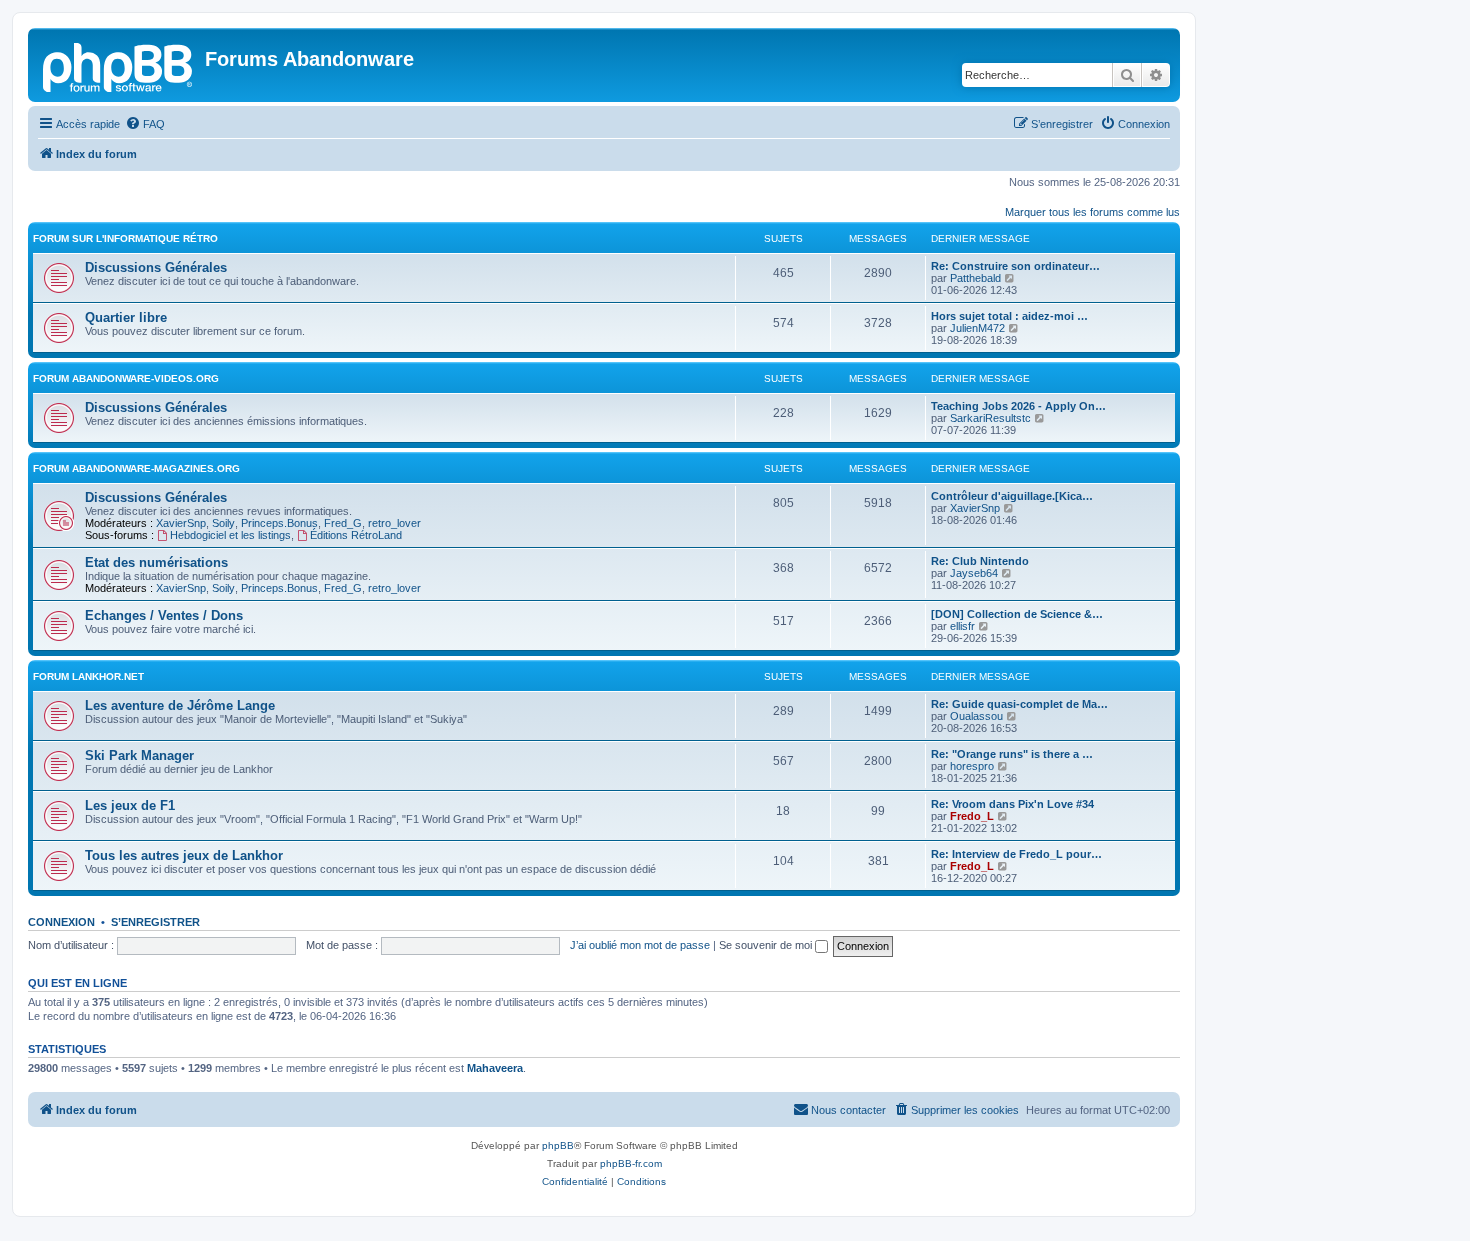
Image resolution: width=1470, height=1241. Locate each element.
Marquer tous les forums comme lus (1092, 212)
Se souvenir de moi (767, 945)
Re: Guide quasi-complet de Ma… (1019, 704)
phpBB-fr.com (631, 1163)
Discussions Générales (156, 267)
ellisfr (962, 626)
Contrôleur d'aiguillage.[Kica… (1012, 496)
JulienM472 (977, 328)
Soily (223, 523)
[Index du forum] (119, 65)
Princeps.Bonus (279, 523)
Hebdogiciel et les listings (230, 535)
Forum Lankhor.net (88, 676)
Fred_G (343, 523)
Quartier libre (126, 317)
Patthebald (975, 278)
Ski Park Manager (139, 755)
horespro (972, 766)
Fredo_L (972, 816)
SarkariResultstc (990, 418)
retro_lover (394, 523)
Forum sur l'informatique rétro (125, 238)
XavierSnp (181, 523)
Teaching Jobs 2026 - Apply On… (1018, 406)
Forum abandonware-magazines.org (136, 468)
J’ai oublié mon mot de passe (640, 945)
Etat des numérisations (156, 562)
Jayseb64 (974, 573)
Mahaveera (495, 1068)
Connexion (61, 922)
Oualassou (976, 716)
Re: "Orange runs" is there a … (1012, 754)
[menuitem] (145, 124)
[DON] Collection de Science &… (1017, 614)
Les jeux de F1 (130, 805)
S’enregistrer (155, 922)
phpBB (558, 1145)
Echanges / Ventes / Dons (164, 615)
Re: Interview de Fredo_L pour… (1016, 854)
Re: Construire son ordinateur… (1015, 266)
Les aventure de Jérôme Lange (180, 705)
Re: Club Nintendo (980, 561)
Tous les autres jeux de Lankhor (184, 855)
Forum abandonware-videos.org (126, 378)
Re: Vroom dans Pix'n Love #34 (1012, 804)
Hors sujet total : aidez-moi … (1009, 316)
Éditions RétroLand (356, 535)
